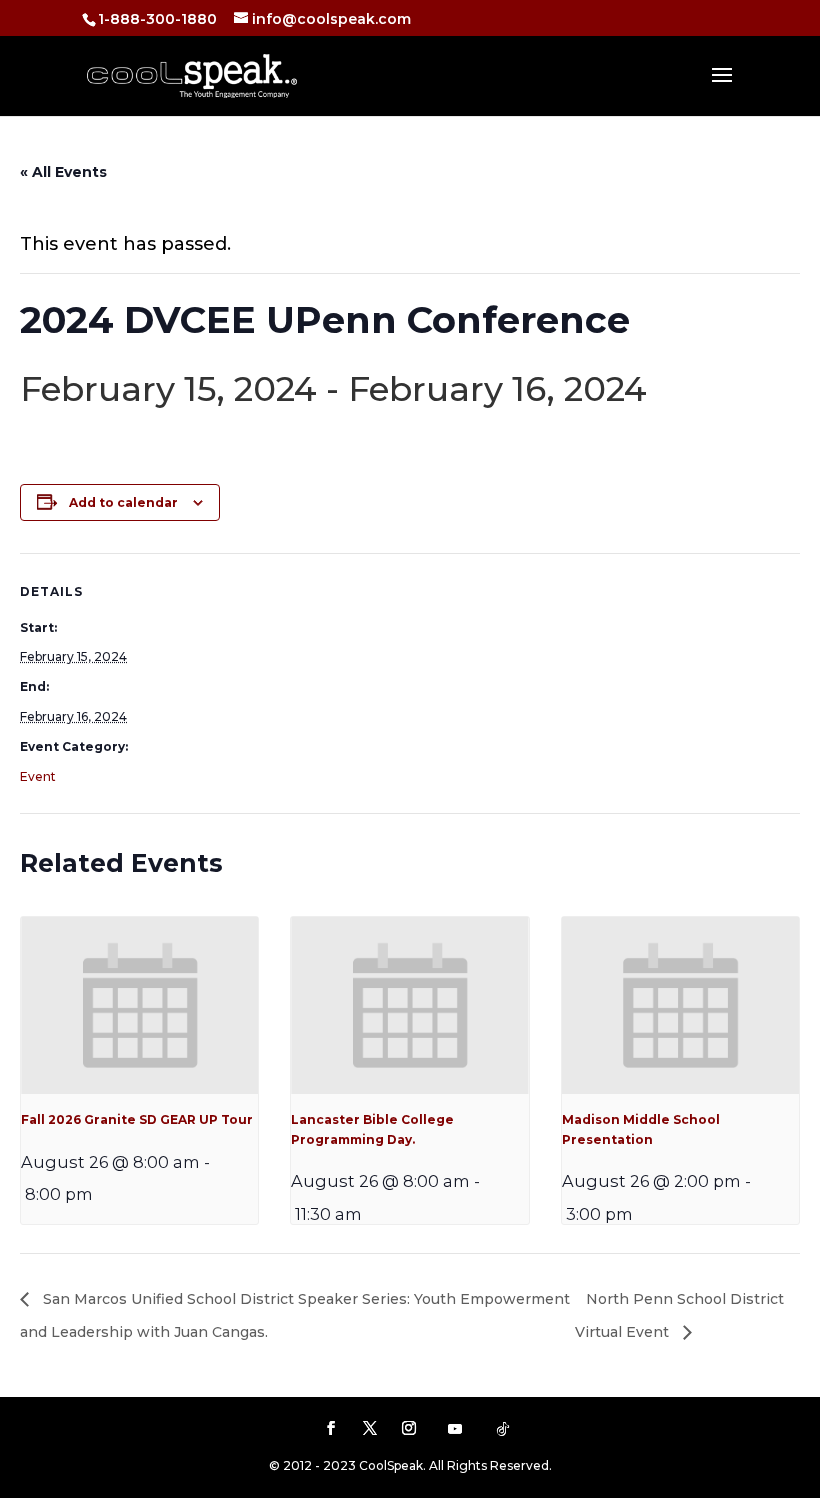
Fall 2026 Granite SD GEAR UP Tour (137, 1119)
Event (38, 776)
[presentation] (139, 1006)
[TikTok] (503, 1429)
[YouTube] (455, 1429)
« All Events (63, 172)
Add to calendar (123, 502)
